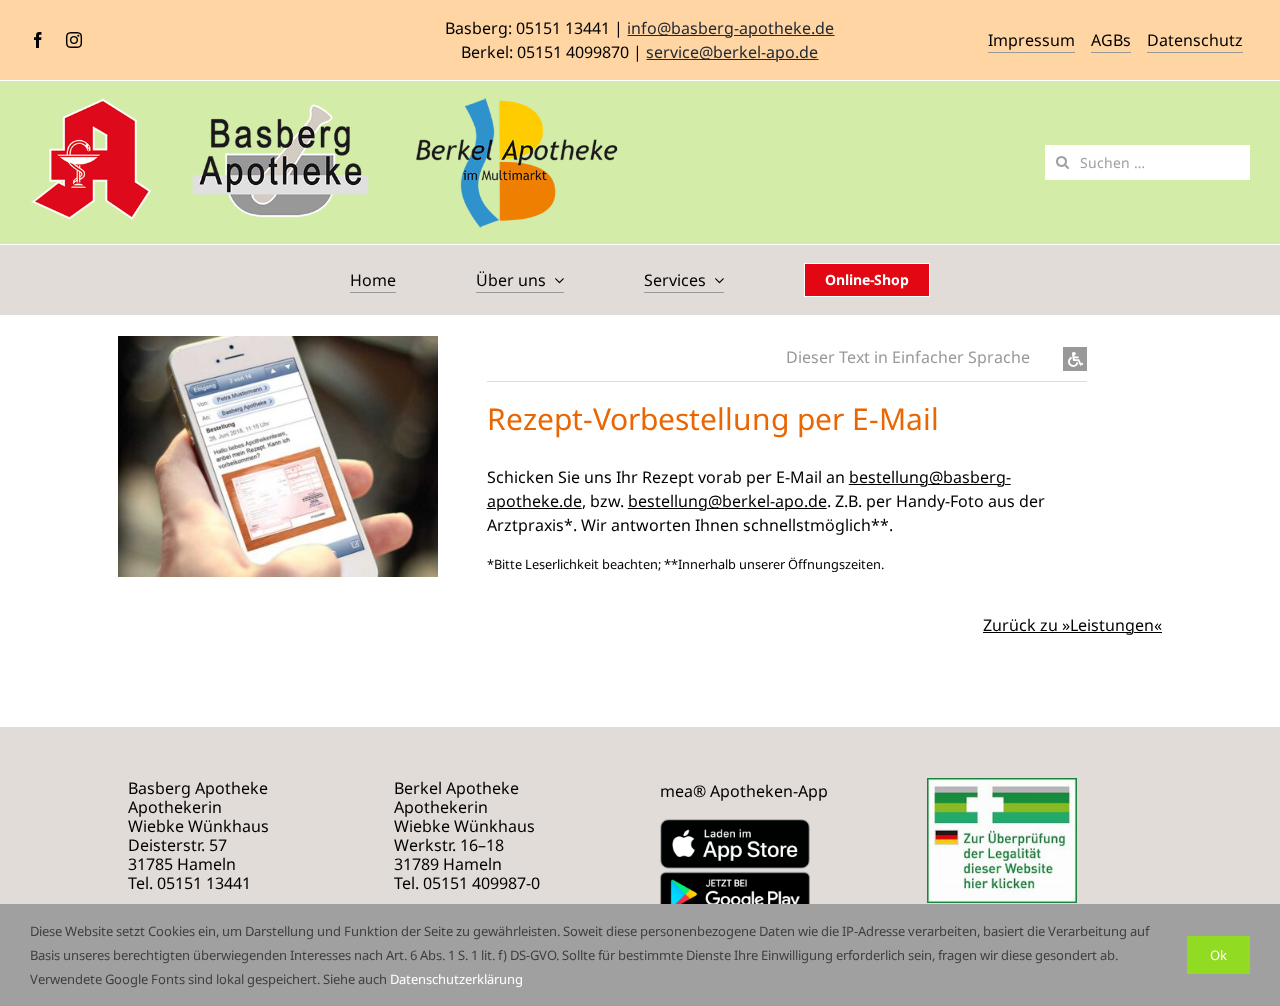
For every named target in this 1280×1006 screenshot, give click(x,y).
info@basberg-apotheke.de (730, 28)
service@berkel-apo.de (732, 52)
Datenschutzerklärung (456, 979)
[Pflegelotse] (811, 171)
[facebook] (38, 40)
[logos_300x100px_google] (735, 877)
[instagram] (74, 40)
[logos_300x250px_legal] (1002, 786)
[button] (787, 358)
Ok (1218, 955)
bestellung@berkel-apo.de (727, 501)
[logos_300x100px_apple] (735, 827)
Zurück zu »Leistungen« (1072, 625)
